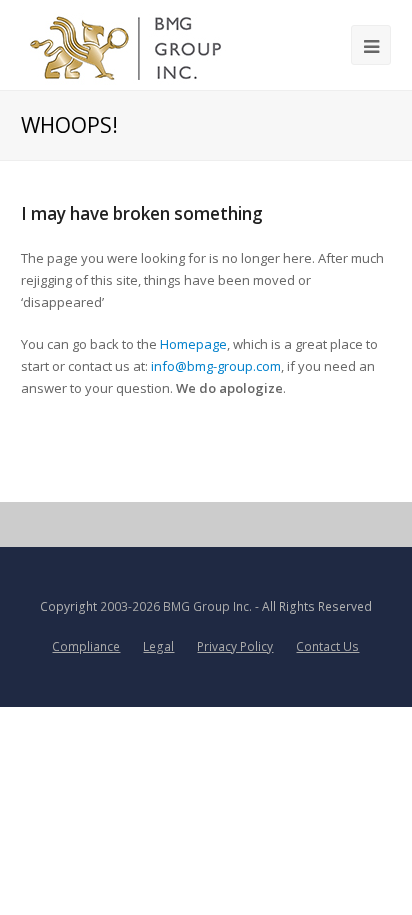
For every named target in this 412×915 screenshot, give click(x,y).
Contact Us (327, 646)
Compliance (86, 646)
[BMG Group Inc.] (126, 45)
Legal (158, 646)
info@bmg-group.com (216, 366)
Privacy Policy (235, 646)
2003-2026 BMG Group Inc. (176, 606)
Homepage (193, 344)
